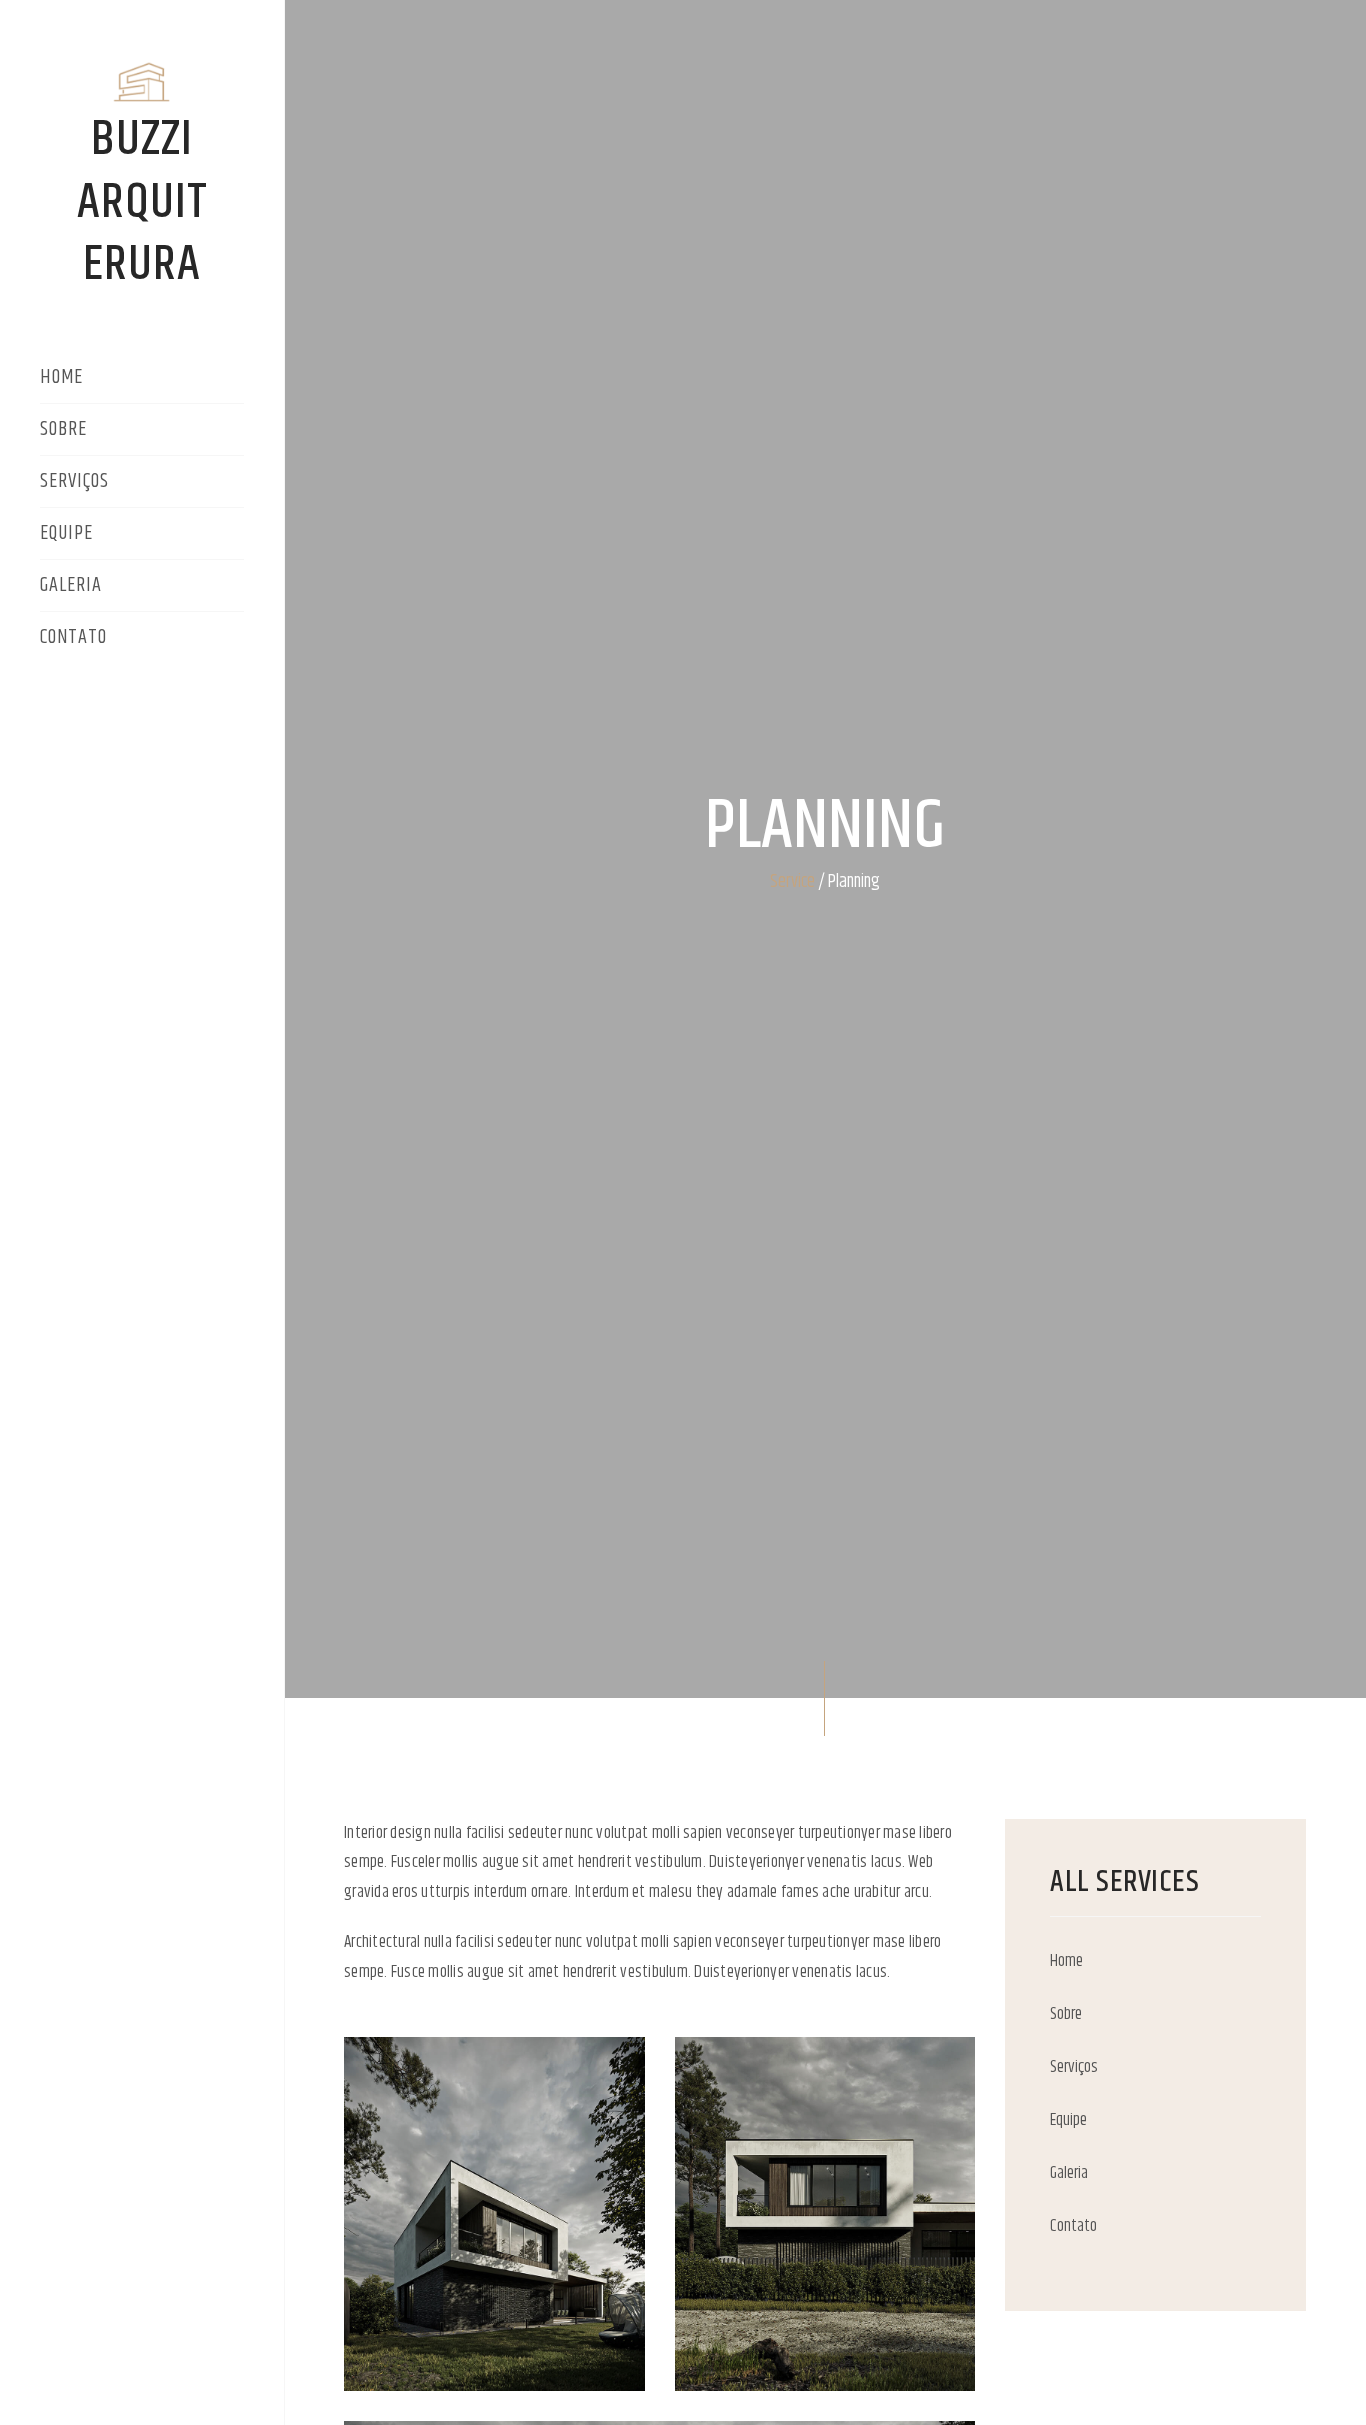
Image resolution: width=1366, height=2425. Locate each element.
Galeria (71, 587)
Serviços (74, 483)
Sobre (63, 431)
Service (792, 882)
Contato (73, 639)
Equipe (66, 535)
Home (61, 379)
